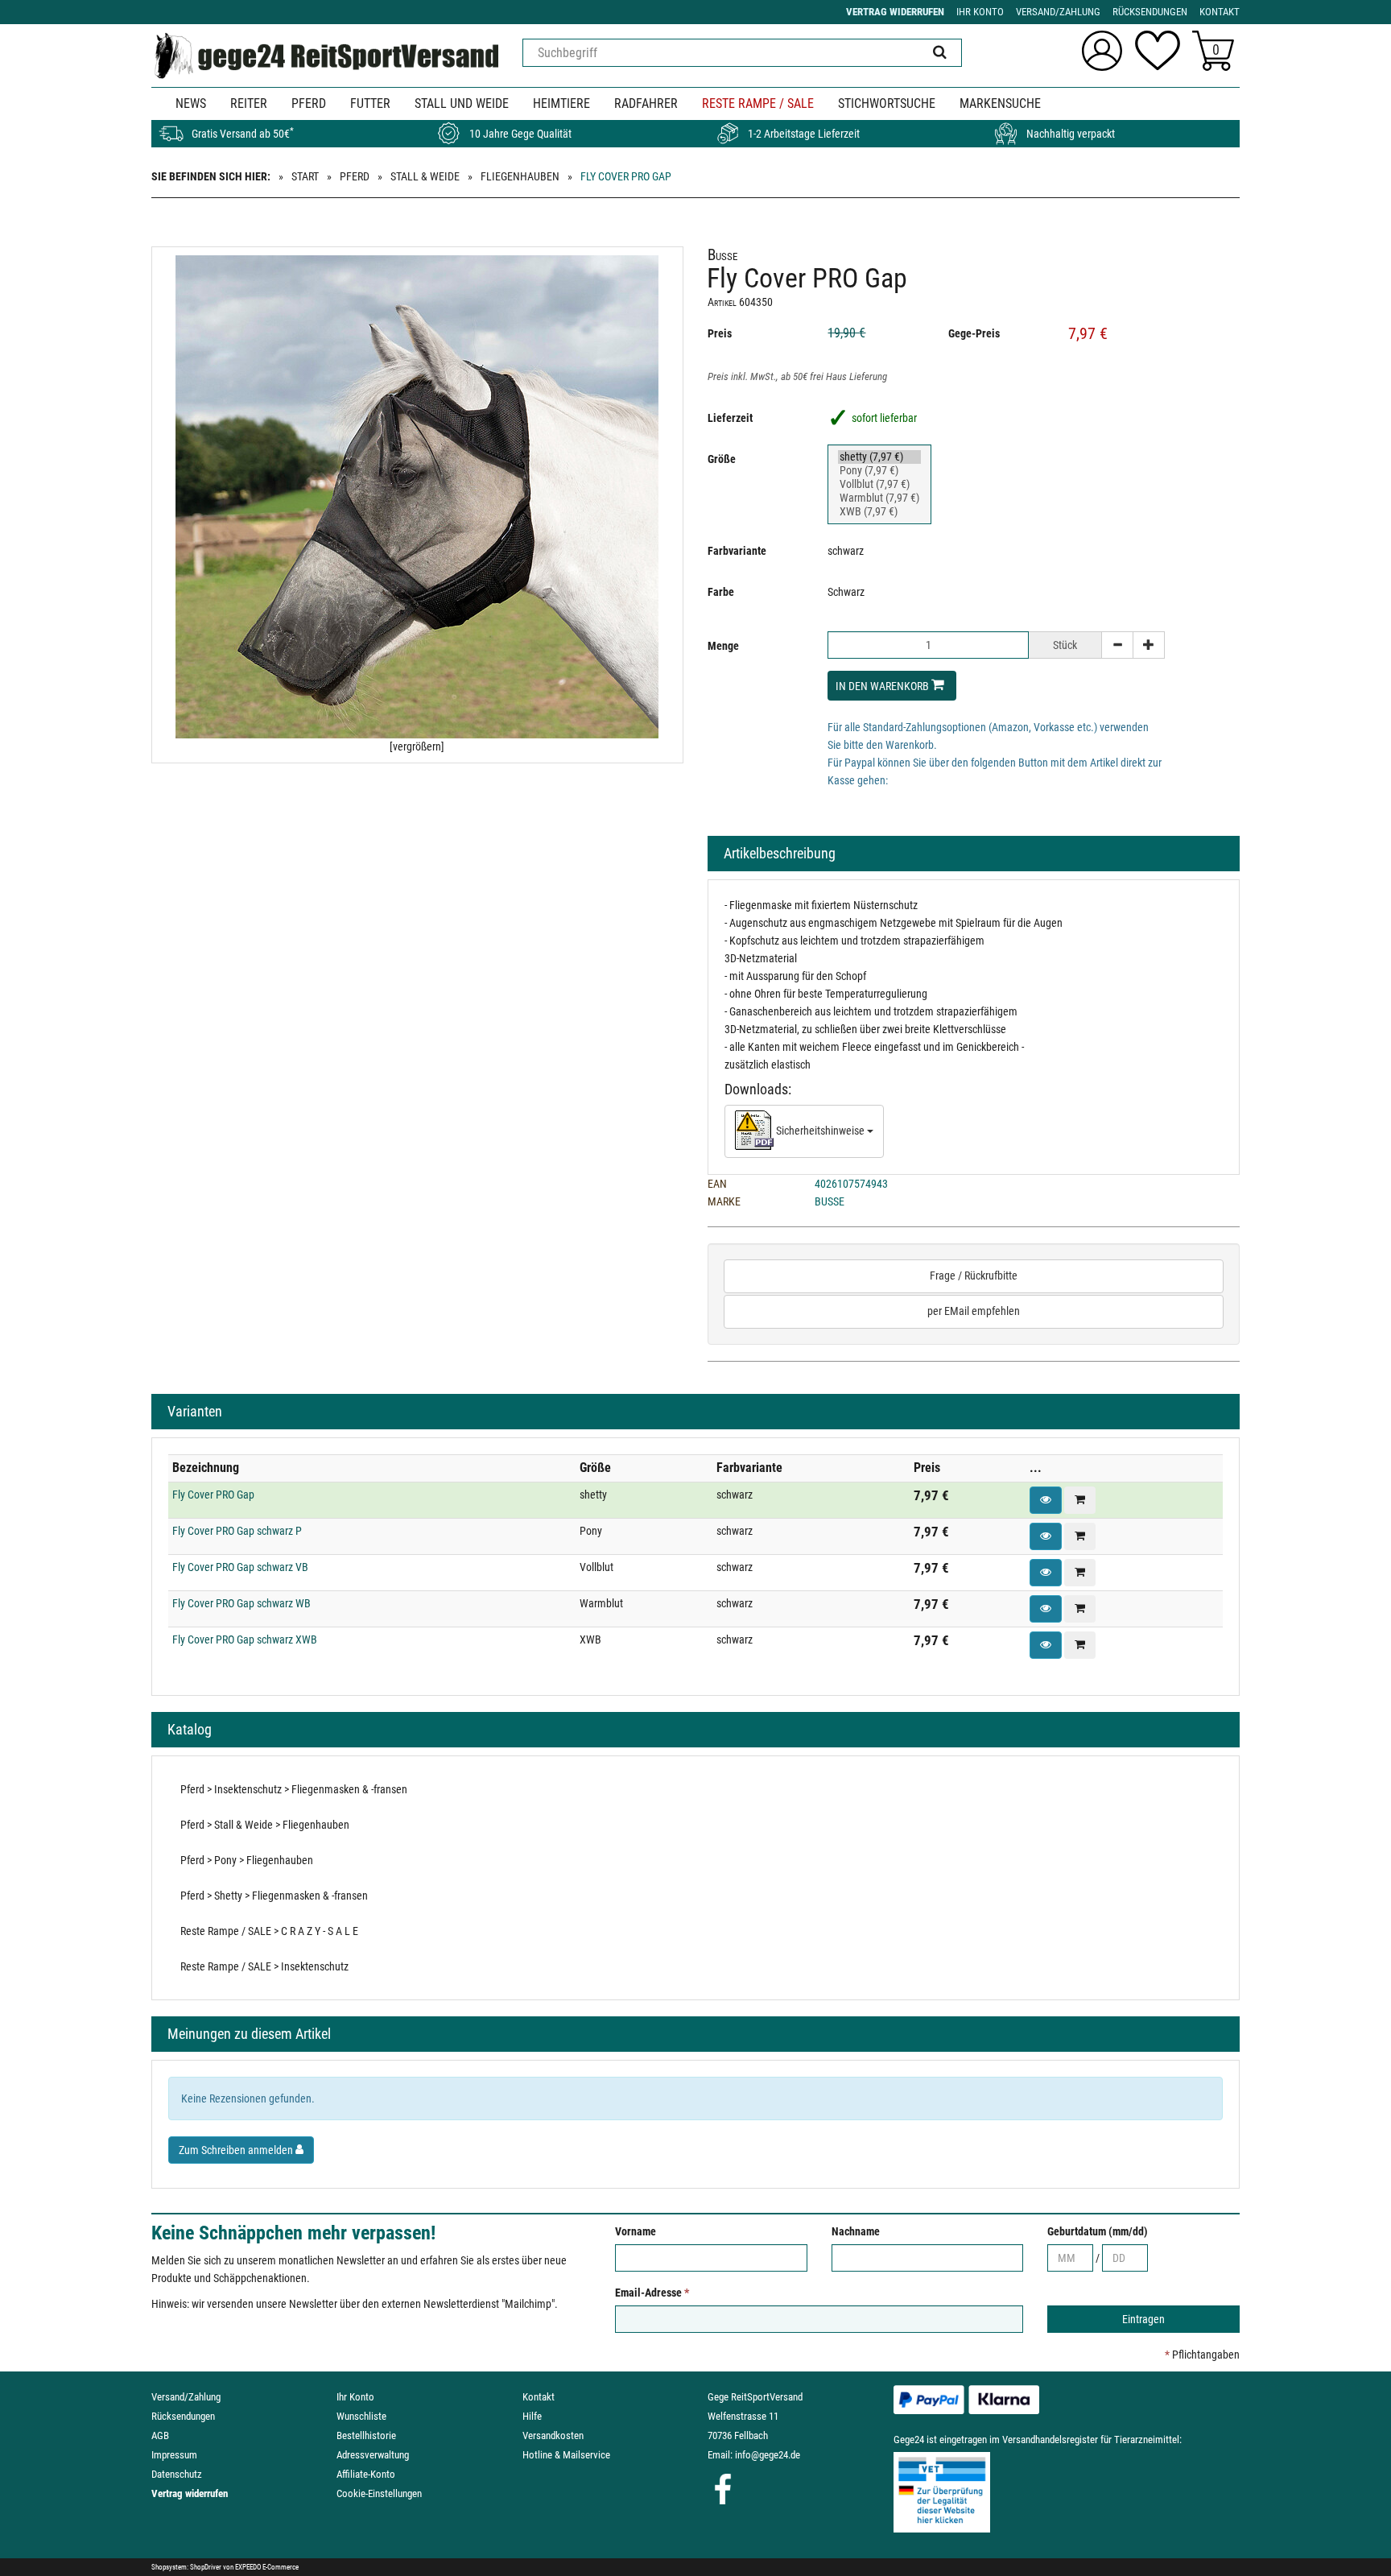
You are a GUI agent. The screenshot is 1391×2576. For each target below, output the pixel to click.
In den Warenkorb (883, 686)
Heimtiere (561, 103)
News (191, 103)
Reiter (249, 103)
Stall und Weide (462, 103)
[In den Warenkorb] (1080, 1500)
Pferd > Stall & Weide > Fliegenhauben (265, 1825)
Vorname (636, 2231)
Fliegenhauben (520, 176)
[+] (1149, 645)
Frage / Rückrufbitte (974, 1276)
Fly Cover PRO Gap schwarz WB (241, 1603)
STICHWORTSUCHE (887, 103)
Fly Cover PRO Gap (213, 1495)
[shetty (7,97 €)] (879, 457)
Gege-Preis (974, 333)
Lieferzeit (730, 418)
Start (305, 176)
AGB (160, 2435)
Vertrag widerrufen (190, 2493)
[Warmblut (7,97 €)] (879, 498)
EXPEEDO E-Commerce (267, 2567)
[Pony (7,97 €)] (879, 471)
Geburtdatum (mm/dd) (1098, 2231)
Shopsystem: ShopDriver (186, 2567)
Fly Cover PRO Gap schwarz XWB (245, 1639)
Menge (723, 646)
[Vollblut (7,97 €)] (879, 484)
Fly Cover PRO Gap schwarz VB (240, 1567)
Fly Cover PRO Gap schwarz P (237, 1531)
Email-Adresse (652, 2293)
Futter (370, 103)
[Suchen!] (940, 53)
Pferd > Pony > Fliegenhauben (247, 1860)
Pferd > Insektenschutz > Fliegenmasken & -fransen (294, 1789)
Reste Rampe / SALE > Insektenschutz (264, 1966)
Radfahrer (646, 103)
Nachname (856, 2231)
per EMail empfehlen (974, 1311)
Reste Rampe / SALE (758, 103)
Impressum (174, 2455)
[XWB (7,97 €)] (879, 512)
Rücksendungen (183, 2416)
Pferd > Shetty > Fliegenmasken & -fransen (274, 1896)
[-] (1117, 645)
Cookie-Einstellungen (379, 2493)
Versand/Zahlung (186, 2397)
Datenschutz (177, 2474)
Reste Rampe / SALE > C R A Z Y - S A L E (269, 1931)
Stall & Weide (425, 176)
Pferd (309, 103)
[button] (1046, 1500)
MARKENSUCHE (1000, 103)
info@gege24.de (768, 2455)
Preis (720, 333)
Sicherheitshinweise (820, 1131)
